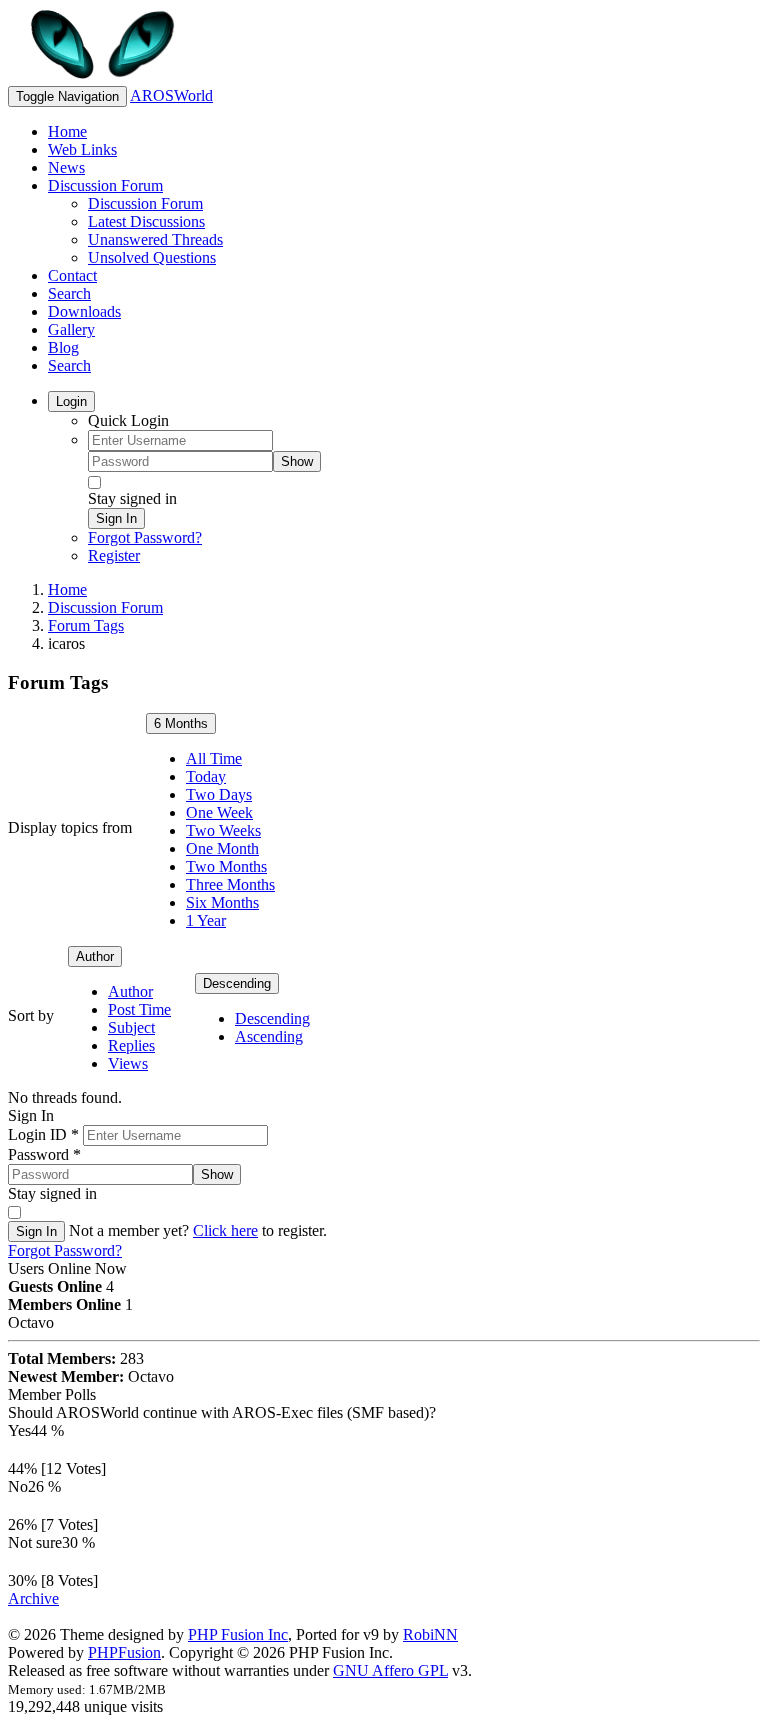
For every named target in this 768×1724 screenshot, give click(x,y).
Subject (131, 1027)
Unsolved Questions (152, 257)
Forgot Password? (145, 537)
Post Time (139, 1009)
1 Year (206, 920)
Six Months (222, 902)
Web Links (82, 149)
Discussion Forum (105, 185)
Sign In (116, 518)
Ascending (269, 1036)
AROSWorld (171, 95)
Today (206, 776)
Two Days (219, 794)
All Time (214, 758)
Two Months (226, 866)
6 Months (181, 723)
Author (95, 956)
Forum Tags (86, 625)
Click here (225, 1230)
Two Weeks (223, 830)
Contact (72, 275)
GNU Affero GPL (390, 1670)
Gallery (71, 329)
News (66, 167)
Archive (33, 1598)
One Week (219, 812)
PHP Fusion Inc (238, 1634)
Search (69, 293)
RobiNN (430, 1634)
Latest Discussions (146, 221)
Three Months (230, 884)
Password (44, 1154)
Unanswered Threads (155, 239)
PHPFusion (124, 1652)
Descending (237, 983)
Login (71, 401)
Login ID (43, 1134)
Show (297, 461)
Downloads (84, 311)
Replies (131, 1045)
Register (114, 555)
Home (67, 131)
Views (128, 1063)
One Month (222, 848)
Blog (63, 347)
